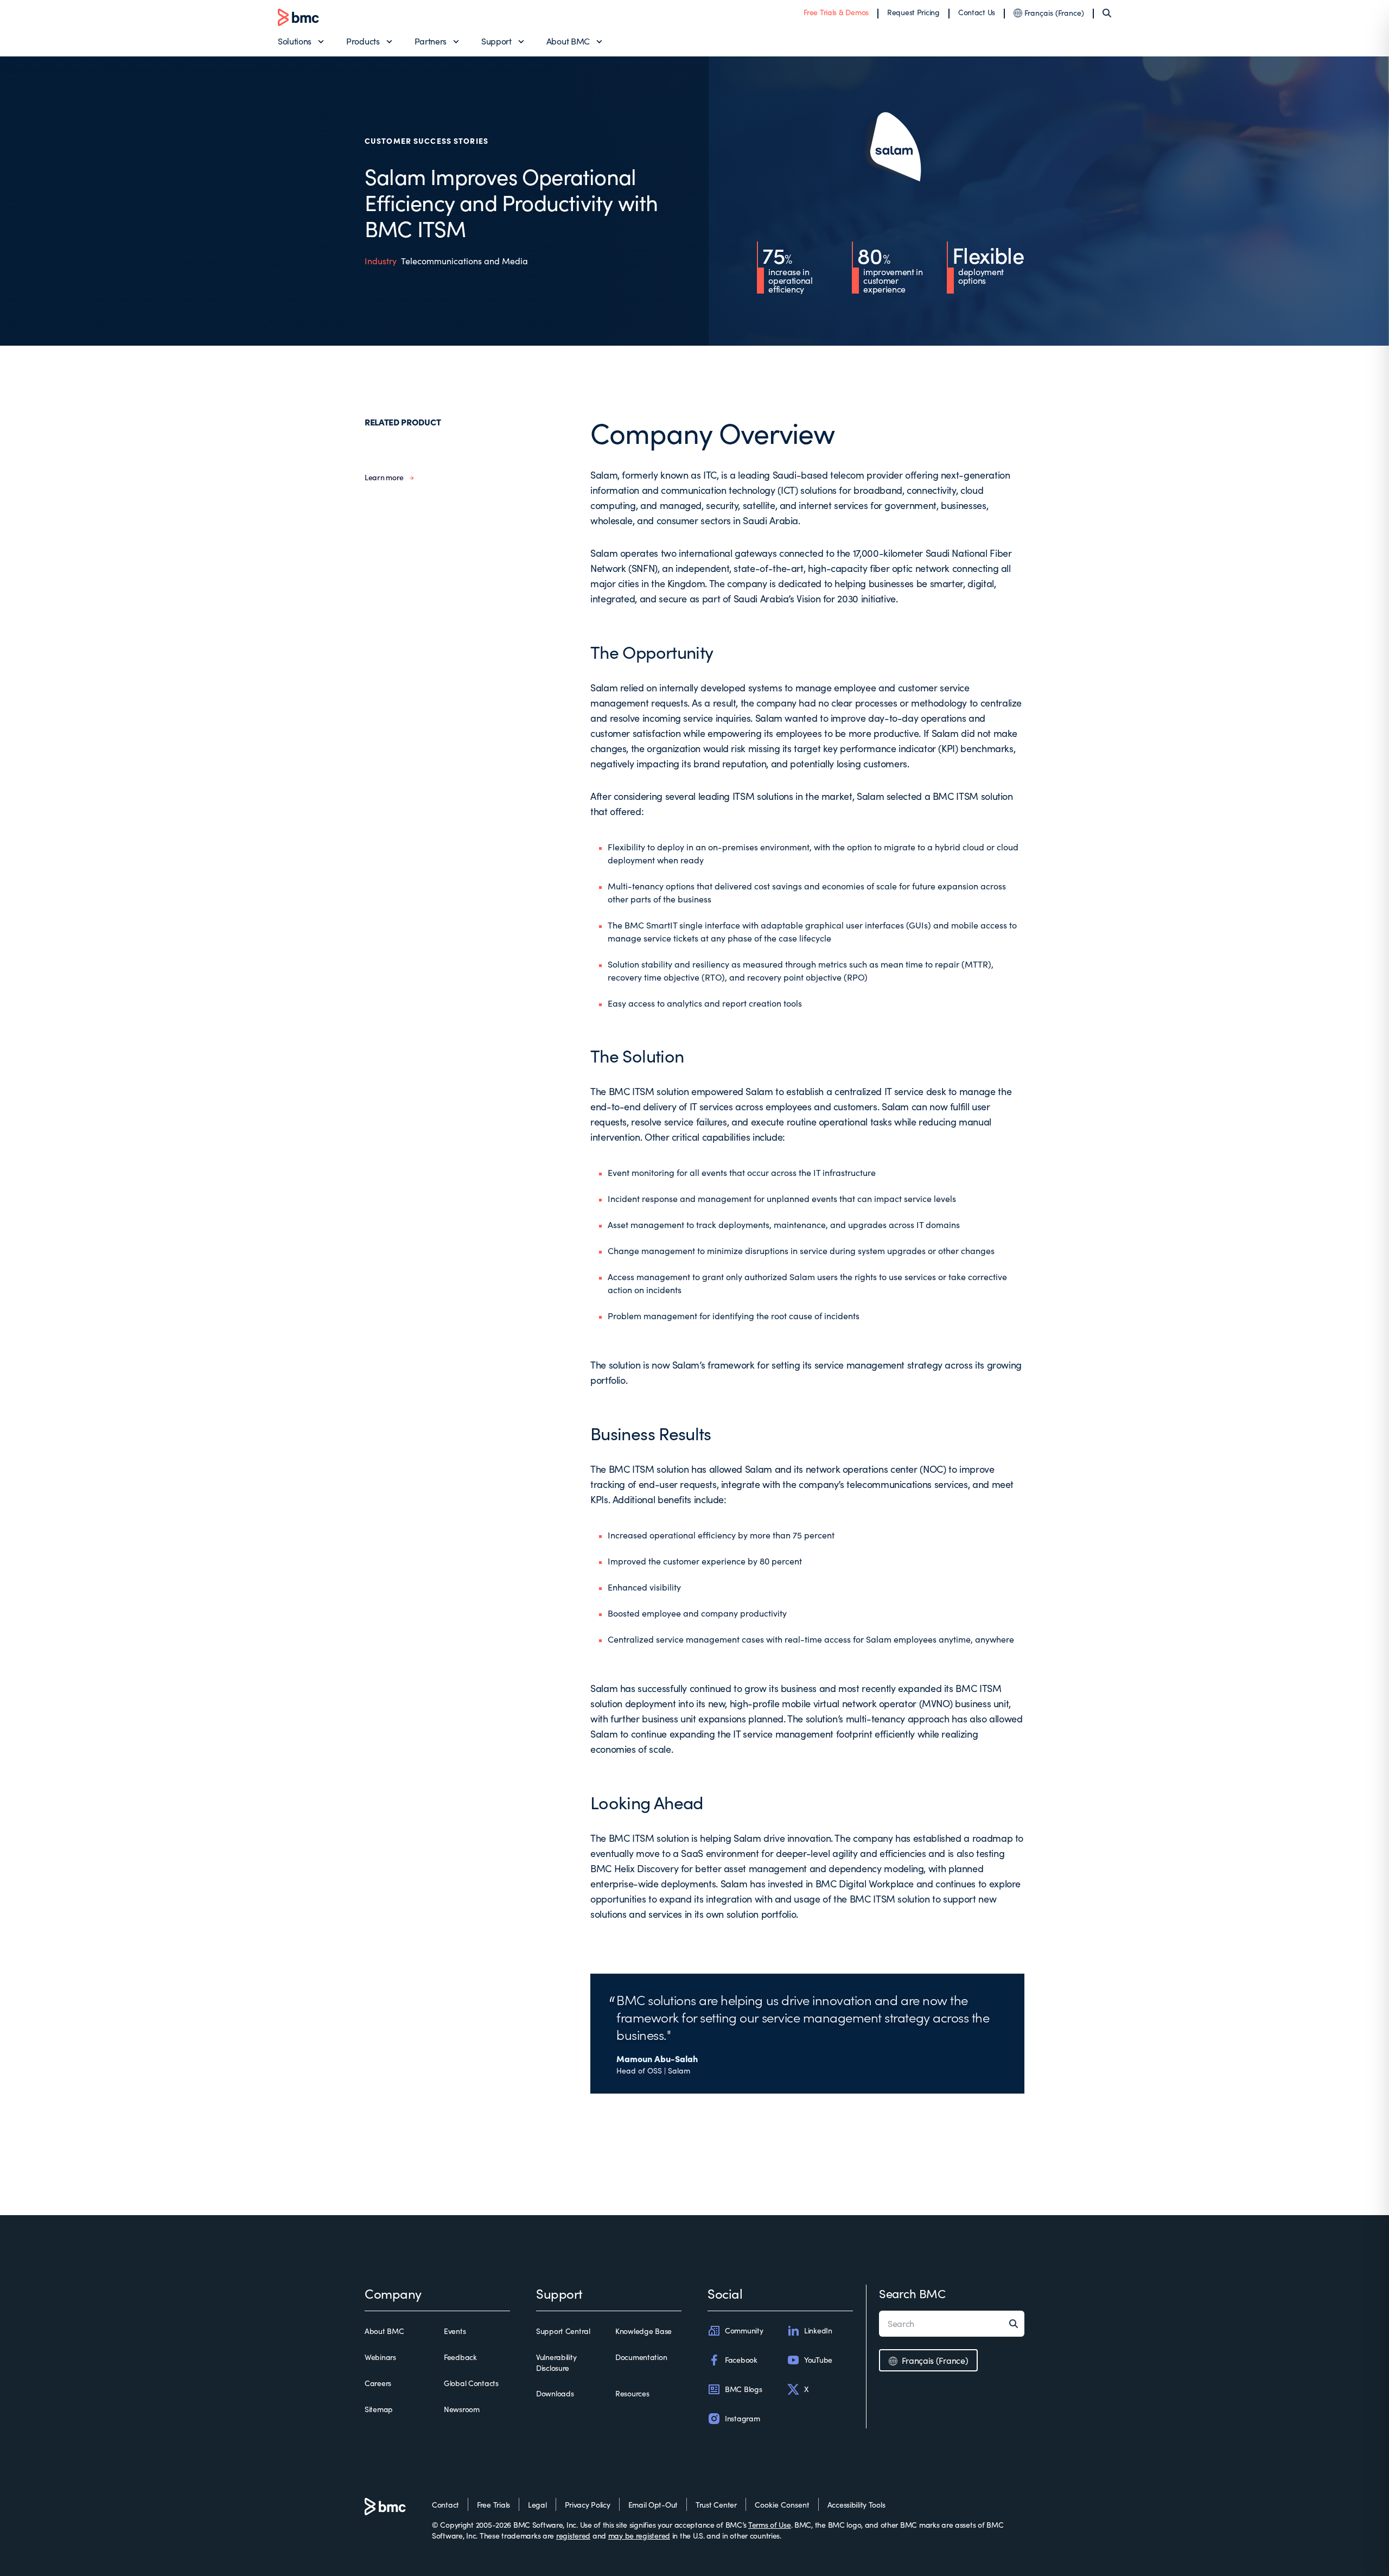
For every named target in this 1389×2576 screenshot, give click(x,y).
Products (363, 41)
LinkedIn (818, 2330)
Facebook (741, 2360)
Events (455, 2331)
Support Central (563, 2331)
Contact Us (977, 12)
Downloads (555, 2393)
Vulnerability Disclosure (556, 2362)
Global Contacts (471, 2383)
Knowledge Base (643, 2331)
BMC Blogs (743, 2389)
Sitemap (379, 2409)
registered (573, 2536)
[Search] (1107, 13)
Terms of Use (770, 2525)
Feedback (460, 2357)
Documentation (641, 2357)
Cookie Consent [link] (782, 2505)
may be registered (639, 2536)
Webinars (380, 2357)
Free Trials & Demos (836, 12)
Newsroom (462, 2409)
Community (744, 2330)
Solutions (295, 41)
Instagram (742, 2418)
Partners (431, 41)
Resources (632, 2393)
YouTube (818, 2360)
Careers (378, 2383)
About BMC (568, 41)
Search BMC (912, 2293)
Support (496, 41)
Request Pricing (913, 12)
